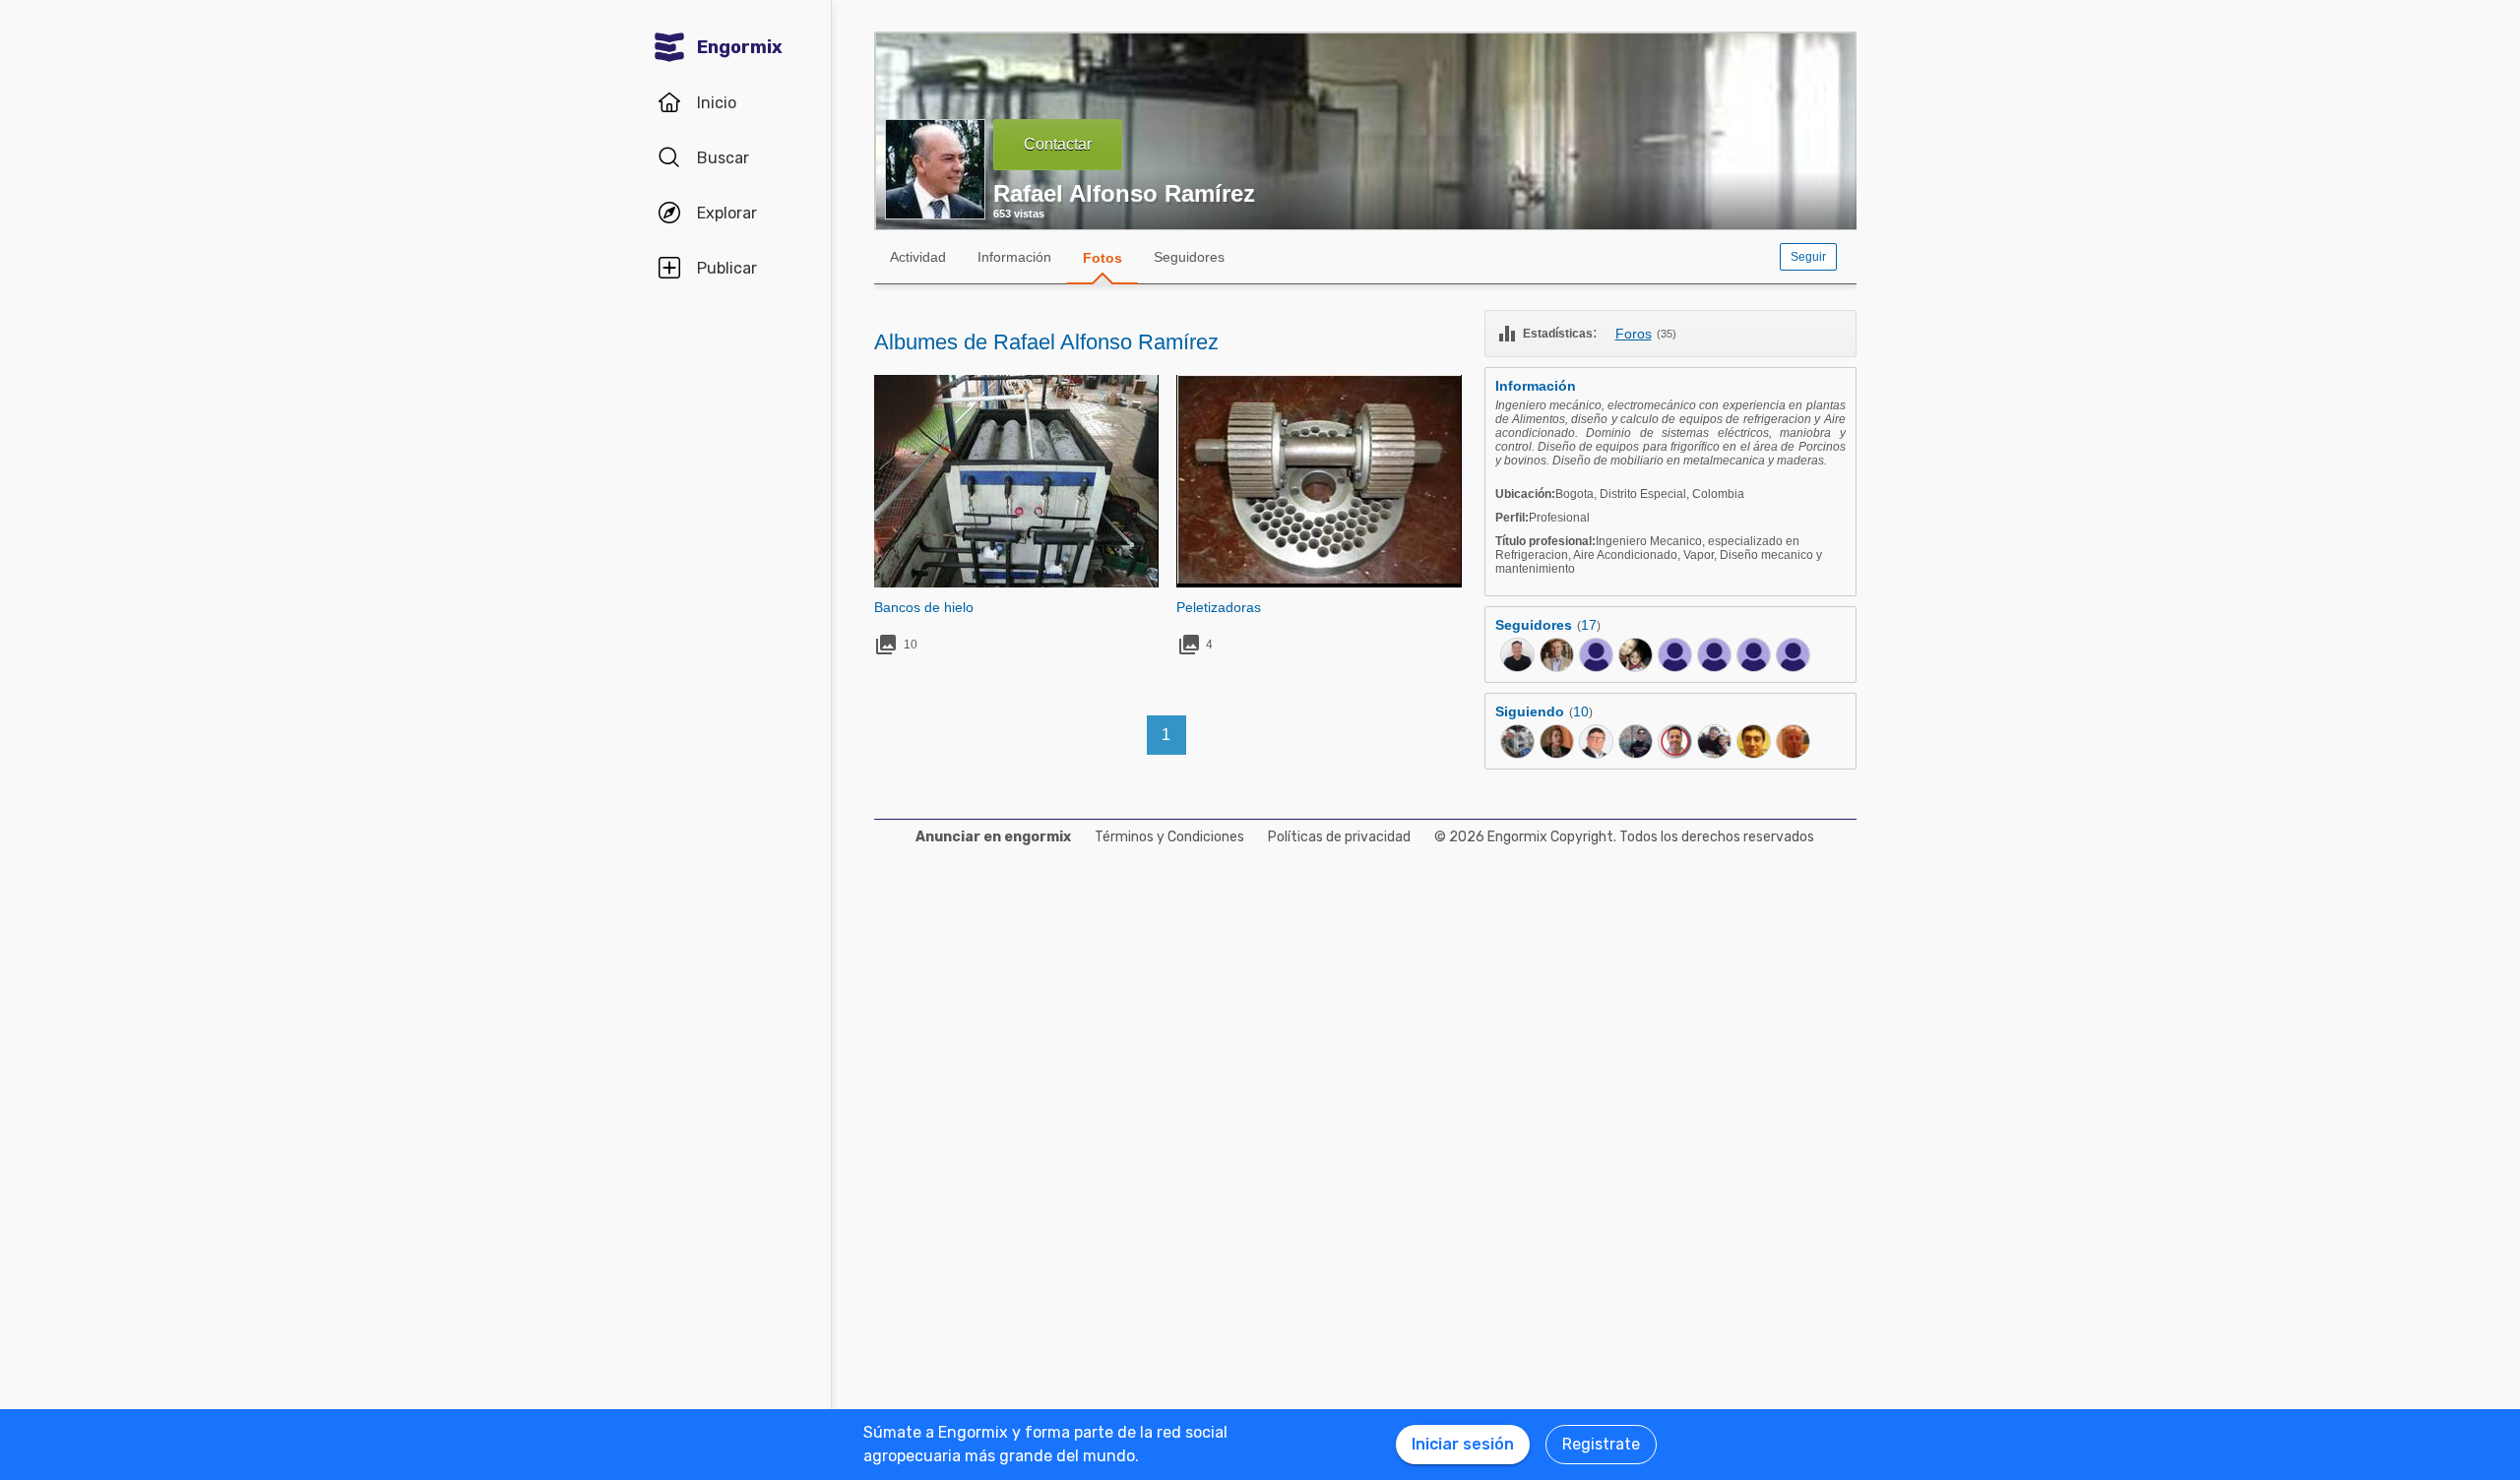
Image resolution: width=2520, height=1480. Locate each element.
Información (1014, 257)
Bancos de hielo (924, 607)
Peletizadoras (1219, 607)
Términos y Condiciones (1169, 837)
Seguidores (1189, 257)
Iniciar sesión (1463, 1444)
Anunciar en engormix (993, 837)
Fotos (1102, 258)
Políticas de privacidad (1339, 837)
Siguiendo (1530, 711)
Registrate (1601, 1444)
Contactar (1058, 144)
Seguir (1808, 257)
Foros (1634, 334)
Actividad (918, 257)
